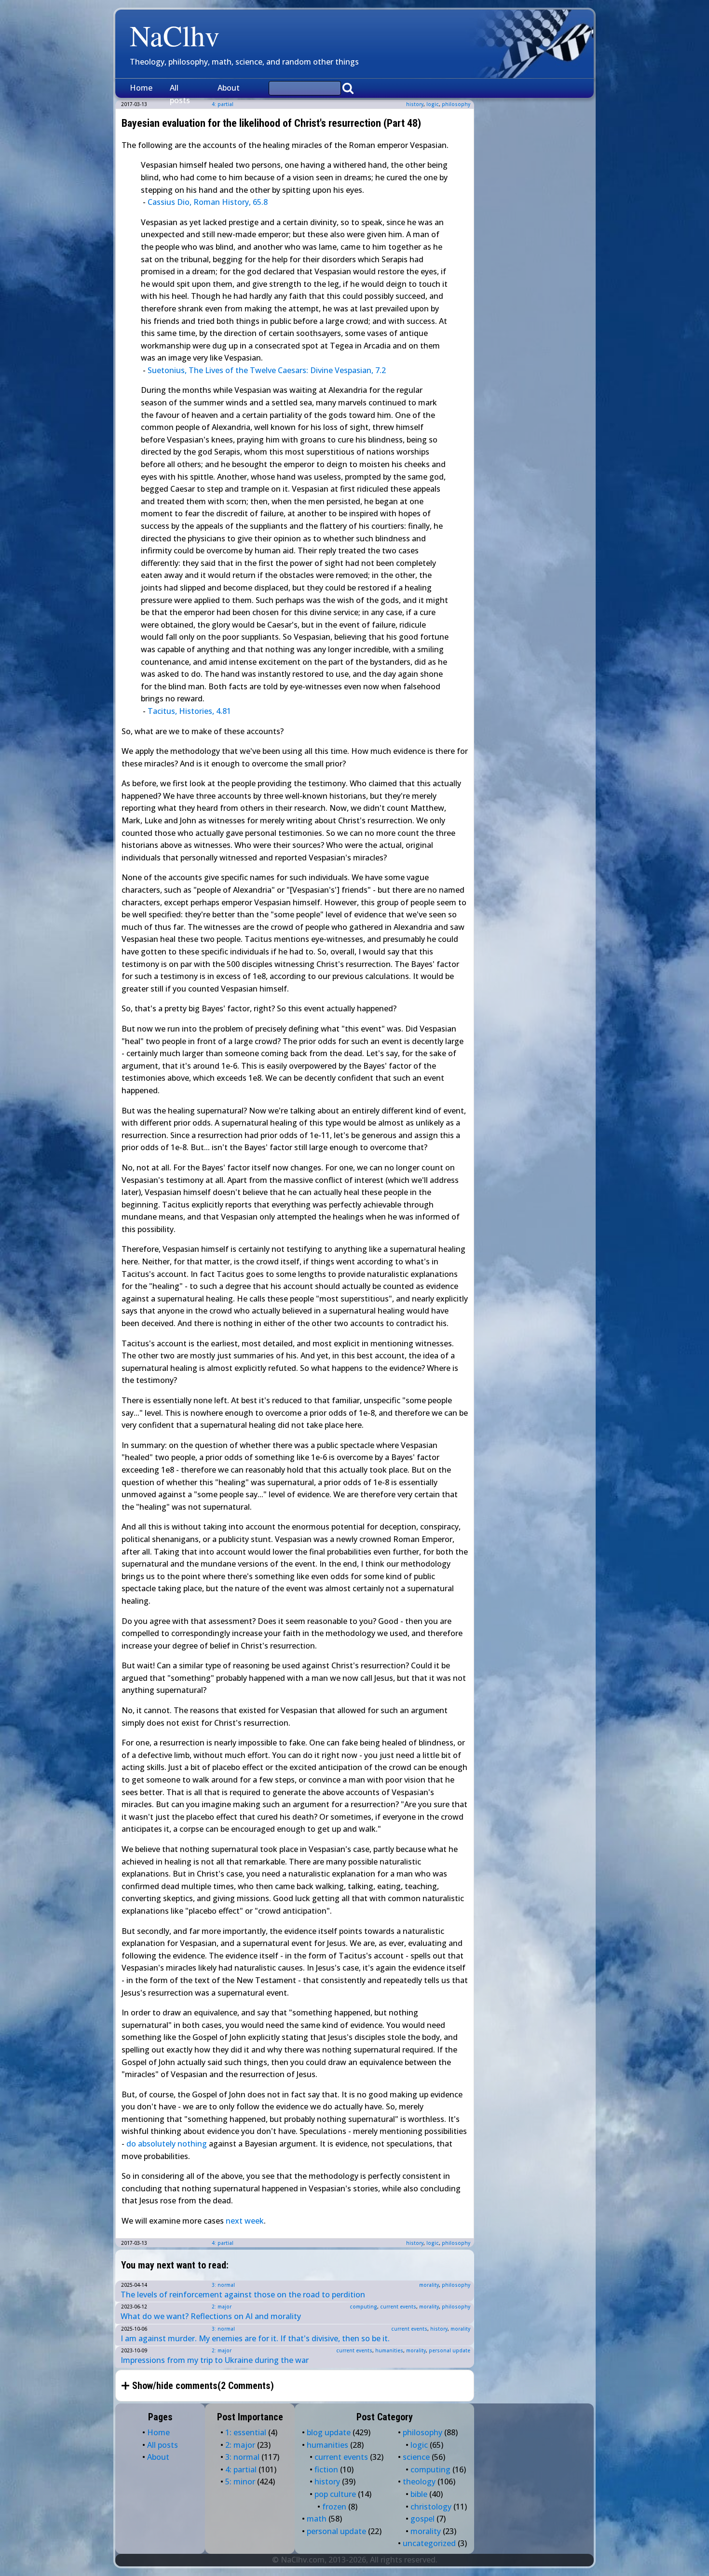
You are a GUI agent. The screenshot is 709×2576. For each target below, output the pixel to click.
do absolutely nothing (167, 2144)
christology (431, 2507)
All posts (180, 94)
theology (419, 2482)
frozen (334, 2507)
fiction (326, 2469)
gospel (423, 2519)
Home (141, 88)
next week (245, 2221)
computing (363, 2307)
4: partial (223, 2243)
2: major (222, 2307)
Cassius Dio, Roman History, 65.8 (208, 202)
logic (433, 104)
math (317, 2519)
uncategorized (429, 2543)
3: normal (223, 2285)
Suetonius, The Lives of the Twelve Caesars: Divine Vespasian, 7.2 (267, 370)
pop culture (335, 2494)
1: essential (246, 2432)
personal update (450, 2350)
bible (419, 2494)
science (416, 2457)
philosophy (456, 104)
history (415, 104)
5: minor (240, 2482)
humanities (389, 2350)
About (229, 88)
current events (398, 2307)
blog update (329, 2432)
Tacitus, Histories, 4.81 (189, 711)
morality (429, 2285)
